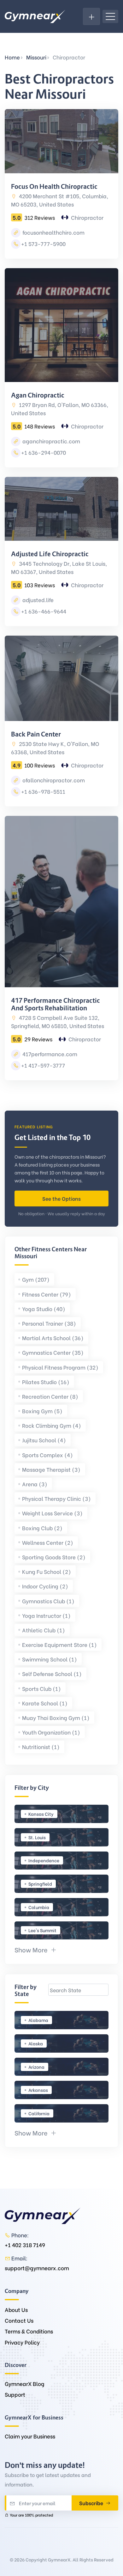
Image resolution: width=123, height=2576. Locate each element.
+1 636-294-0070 (44, 452)
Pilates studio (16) (46, 1382)
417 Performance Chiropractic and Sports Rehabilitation (56, 1004)
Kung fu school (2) (47, 1571)
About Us (16, 2310)
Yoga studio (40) (44, 1309)
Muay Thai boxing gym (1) (56, 1718)
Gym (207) (36, 1279)
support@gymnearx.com (37, 2268)
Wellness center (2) (48, 1542)
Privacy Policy (22, 2342)
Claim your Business (30, 2436)
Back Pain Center (36, 734)
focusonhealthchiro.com (53, 232)
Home (12, 57)
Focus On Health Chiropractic (54, 187)
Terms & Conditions (29, 2331)
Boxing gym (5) (42, 1411)
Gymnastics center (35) (53, 1352)
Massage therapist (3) (51, 1469)
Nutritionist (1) (41, 1747)
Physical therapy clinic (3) (56, 1498)
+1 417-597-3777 (43, 1065)
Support (15, 2394)
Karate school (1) (45, 1703)
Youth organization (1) (51, 1732)
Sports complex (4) (47, 1455)
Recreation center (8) (50, 1396)
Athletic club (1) (44, 1630)
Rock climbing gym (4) (52, 1425)
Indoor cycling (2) (45, 1586)
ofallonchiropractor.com (53, 780)
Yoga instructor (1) (46, 1615)
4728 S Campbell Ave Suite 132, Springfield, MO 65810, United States (58, 1022)
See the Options (61, 1198)
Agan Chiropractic (38, 395)
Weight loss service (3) (52, 1513)
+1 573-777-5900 (43, 244)
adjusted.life (37, 600)
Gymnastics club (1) (48, 1601)
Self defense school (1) (52, 1674)
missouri (36, 57)
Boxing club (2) (42, 1528)
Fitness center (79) (47, 1294)
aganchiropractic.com (51, 441)
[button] (36, 1949)
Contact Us (19, 2320)
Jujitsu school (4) (44, 1440)
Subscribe (92, 2503)
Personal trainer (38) (49, 1323)
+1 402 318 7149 (25, 2245)
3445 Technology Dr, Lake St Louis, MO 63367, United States (59, 567)
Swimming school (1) (50, 1659)
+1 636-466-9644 (44, 611)
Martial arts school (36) (53, 1338)
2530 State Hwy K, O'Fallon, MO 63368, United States (55, 748)
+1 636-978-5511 (43, 791)
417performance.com (49, 1054)
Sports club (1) (41, 1689)
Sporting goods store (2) (54, 1557)
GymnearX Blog (25, 2384)
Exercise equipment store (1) (59, 1645)
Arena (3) (35, 1484)
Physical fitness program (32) (60, 1367)
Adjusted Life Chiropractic (50, 554)
